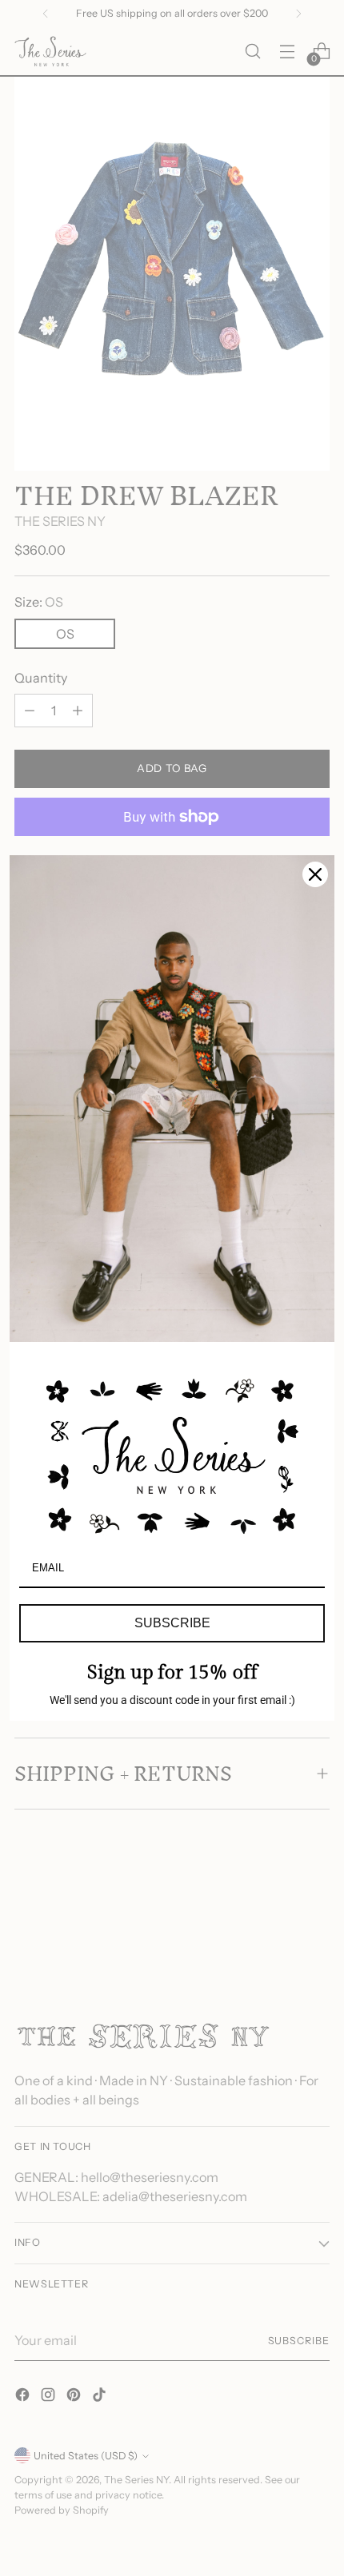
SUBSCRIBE (172, 1623)
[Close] (315, 874)
